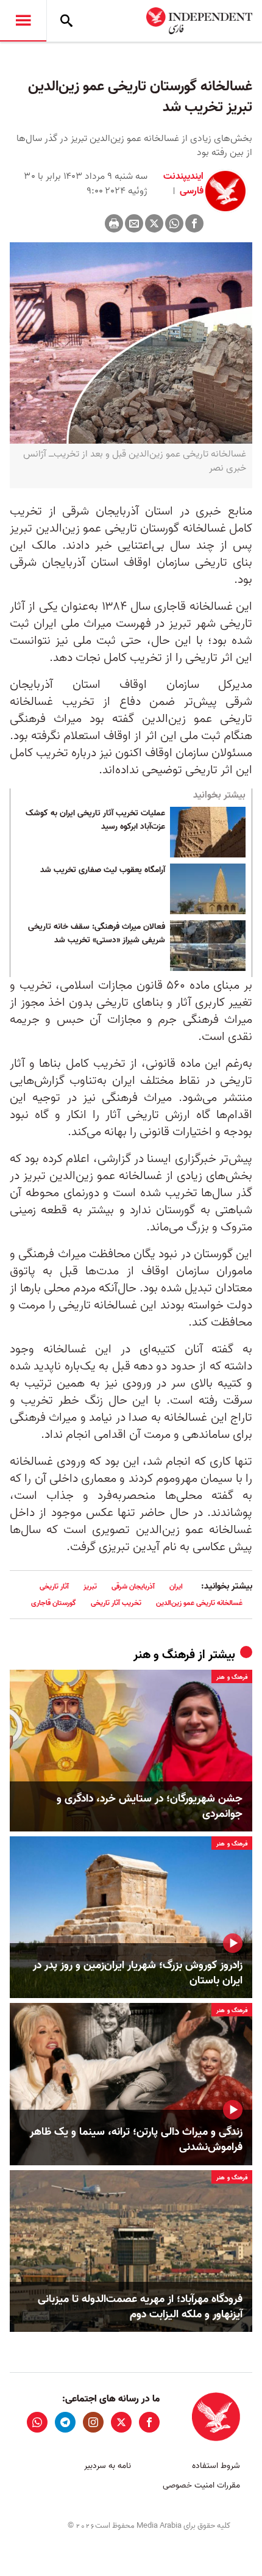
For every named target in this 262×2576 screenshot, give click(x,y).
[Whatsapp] (174, 223)
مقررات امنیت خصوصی (201, 2485)
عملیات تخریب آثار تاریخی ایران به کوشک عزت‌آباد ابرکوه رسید (95, 820)
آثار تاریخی (54, 1586)
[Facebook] (194, 223)
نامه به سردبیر (108, 2466)
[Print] (114, 223)
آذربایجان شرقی (133, 1586)
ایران (176, 1586)
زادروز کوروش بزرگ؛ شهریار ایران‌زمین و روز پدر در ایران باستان (138, 1973)
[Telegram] (65, 2422)
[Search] (66, 21)
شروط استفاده (216, 2466)
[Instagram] (93, 2422)
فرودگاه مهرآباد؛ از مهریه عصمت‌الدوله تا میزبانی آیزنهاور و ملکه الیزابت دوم (140, 2307)
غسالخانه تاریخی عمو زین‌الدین (199, 1603)
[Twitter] (154, 223)
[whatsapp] (37, 2422)
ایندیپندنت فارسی (183, 184)
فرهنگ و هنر (164, 1655)
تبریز (90, 1586)
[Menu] (23, 21)
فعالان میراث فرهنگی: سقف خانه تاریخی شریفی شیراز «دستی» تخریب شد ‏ (97, 934)
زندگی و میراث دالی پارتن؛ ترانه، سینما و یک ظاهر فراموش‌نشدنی (136, 2140)
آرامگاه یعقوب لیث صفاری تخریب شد (103, 870)
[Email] (134, 223)
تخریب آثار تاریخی (116, 1603)
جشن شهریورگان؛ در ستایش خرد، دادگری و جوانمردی (150, 1806)
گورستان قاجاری (54, 1603)
